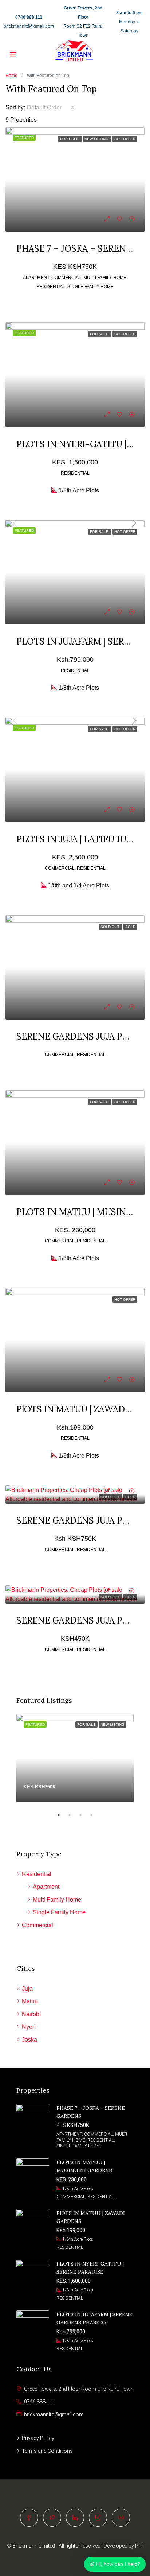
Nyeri (29, 2027)
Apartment (46, 1887)
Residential (37, 1874)
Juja (27, 1989)
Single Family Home (59, 1912)
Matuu (30, 2001)
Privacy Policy (38, 2438)
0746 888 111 (29, 17)
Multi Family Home (57, 1900)
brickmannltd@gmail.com (29, 26)
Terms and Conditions (47, 2451)
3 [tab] (84, 1815)
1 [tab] (62, 1815)
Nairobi (31, 2014)
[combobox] (51, 108)
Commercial (37, 1925)
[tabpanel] (75, 1758)
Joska (29, 2040)
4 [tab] (95, 1815)
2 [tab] (73, 1815)
